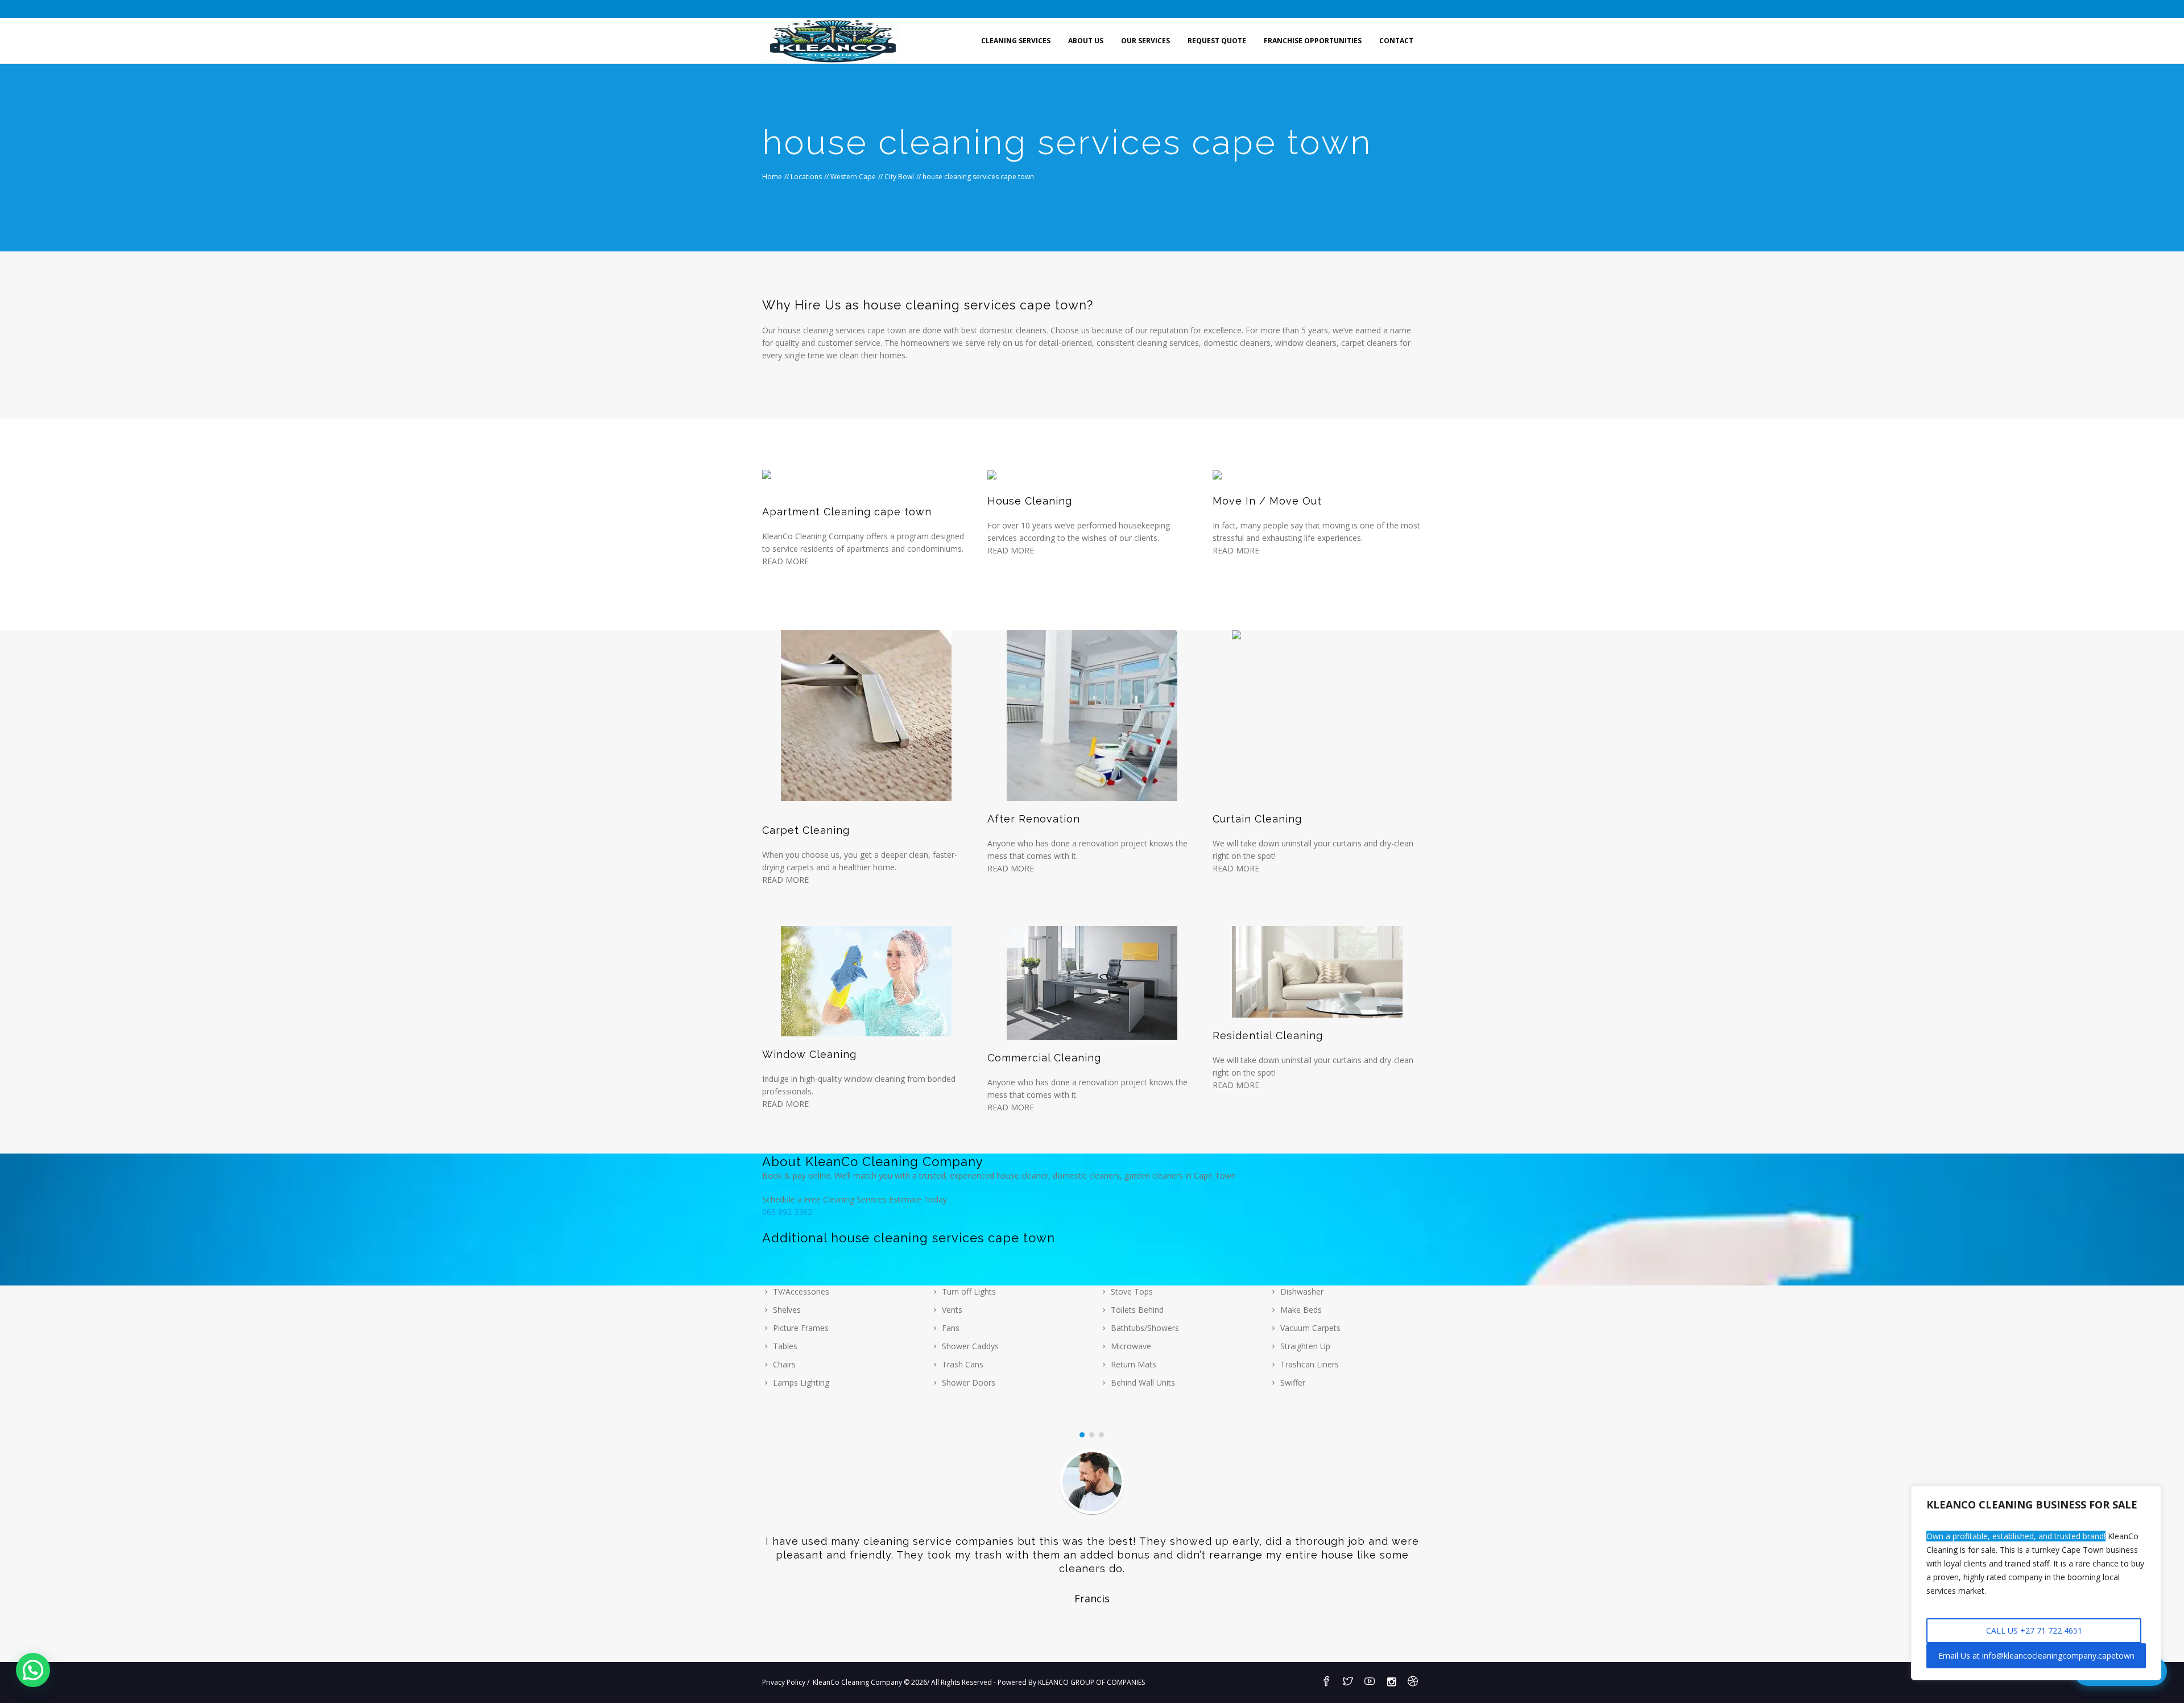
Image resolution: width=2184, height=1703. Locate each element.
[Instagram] (1391, 1682)
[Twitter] (1348, 1682)
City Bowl (899, 177)
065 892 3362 (787, 1212)
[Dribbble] (1413, 1682)
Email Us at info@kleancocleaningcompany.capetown (2036, 1656)
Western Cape (853, 177)
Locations (806, 177)
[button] (33, 1670)
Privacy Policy (784, 1682)
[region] (2036, 1583)
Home (772, 177)
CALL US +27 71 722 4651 (2034, 1630)
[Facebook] (1326, 1682)
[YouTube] (1370, 1682)
